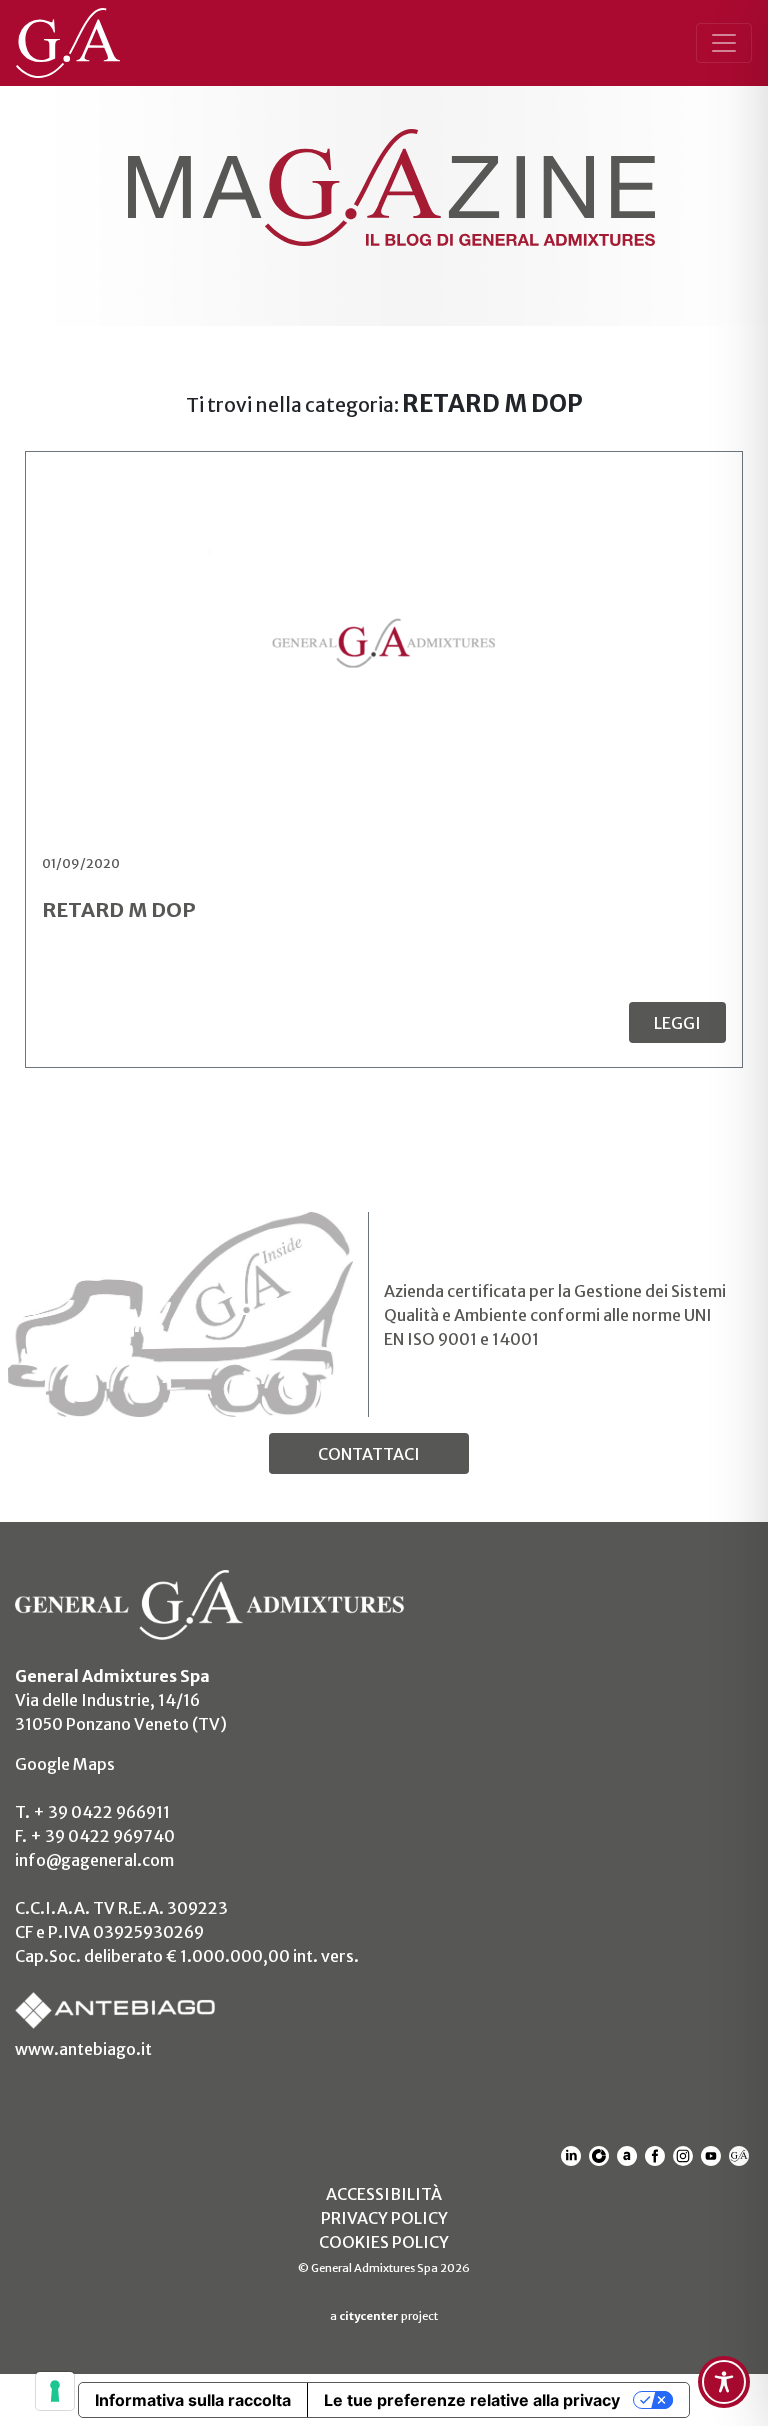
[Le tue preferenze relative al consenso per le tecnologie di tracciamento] (55, 2391)
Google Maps (65, 1764)
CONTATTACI (369, 1454)
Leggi (677, 1023)
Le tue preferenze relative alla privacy (472, 2400)
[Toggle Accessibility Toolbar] (724, 2382)
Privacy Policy (384, 2218)
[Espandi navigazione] (724, 43)
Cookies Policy (384, 2242)
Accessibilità (384, 2194)
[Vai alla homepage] (77, 43)
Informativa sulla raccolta (193, 2400)
